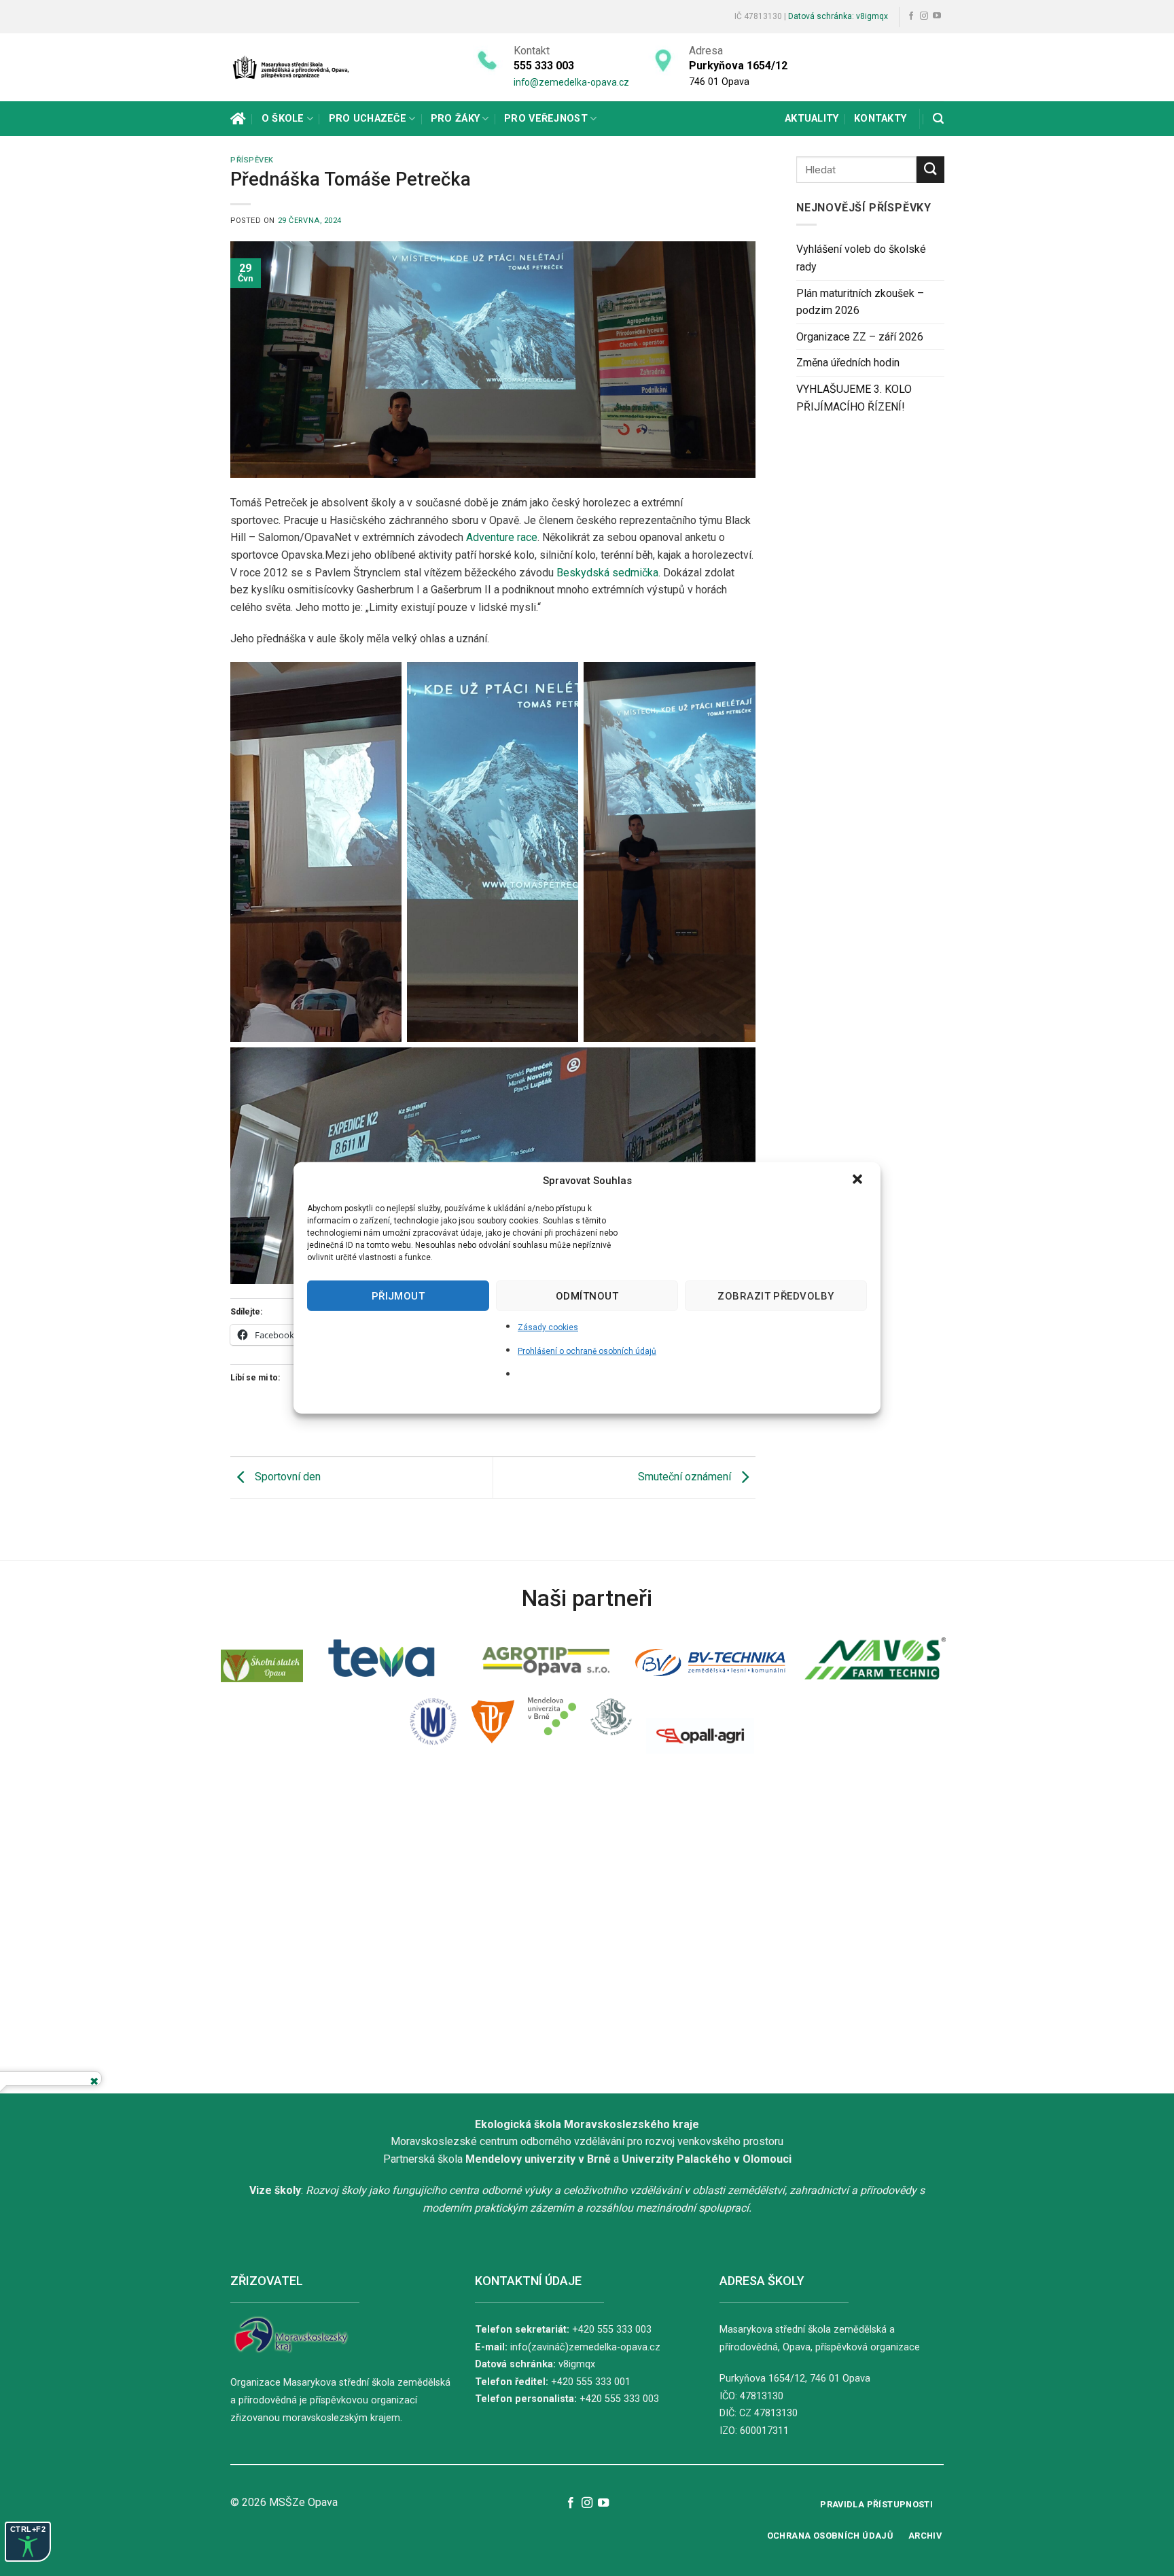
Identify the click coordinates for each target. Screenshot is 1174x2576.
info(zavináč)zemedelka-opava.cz (585, 2347)
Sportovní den (286, 1477)
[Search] (938, 119)
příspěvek (252, 160)
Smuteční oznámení (686, 1477)
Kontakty (880, 119)
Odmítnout (587, 1295)
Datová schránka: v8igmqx (838, 16)
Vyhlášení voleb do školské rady (861, 258)
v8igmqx (577, 2364)
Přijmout (398, 1295)
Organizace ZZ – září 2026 (860, 337)
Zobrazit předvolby (776, 1295)
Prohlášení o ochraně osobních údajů (587, 1351)
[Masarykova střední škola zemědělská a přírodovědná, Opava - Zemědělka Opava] (302, 67)
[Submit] (930, 170)
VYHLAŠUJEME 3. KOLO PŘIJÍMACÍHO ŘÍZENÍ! (854, 398)
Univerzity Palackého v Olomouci (707, 2159)
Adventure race (502, 537)
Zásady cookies (548, 1327)
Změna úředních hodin (848, 363)
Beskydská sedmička (607, 573)
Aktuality (812, 119)
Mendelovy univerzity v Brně (538, 2159)
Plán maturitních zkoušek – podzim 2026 (860, 302)
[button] (859, 1181)
